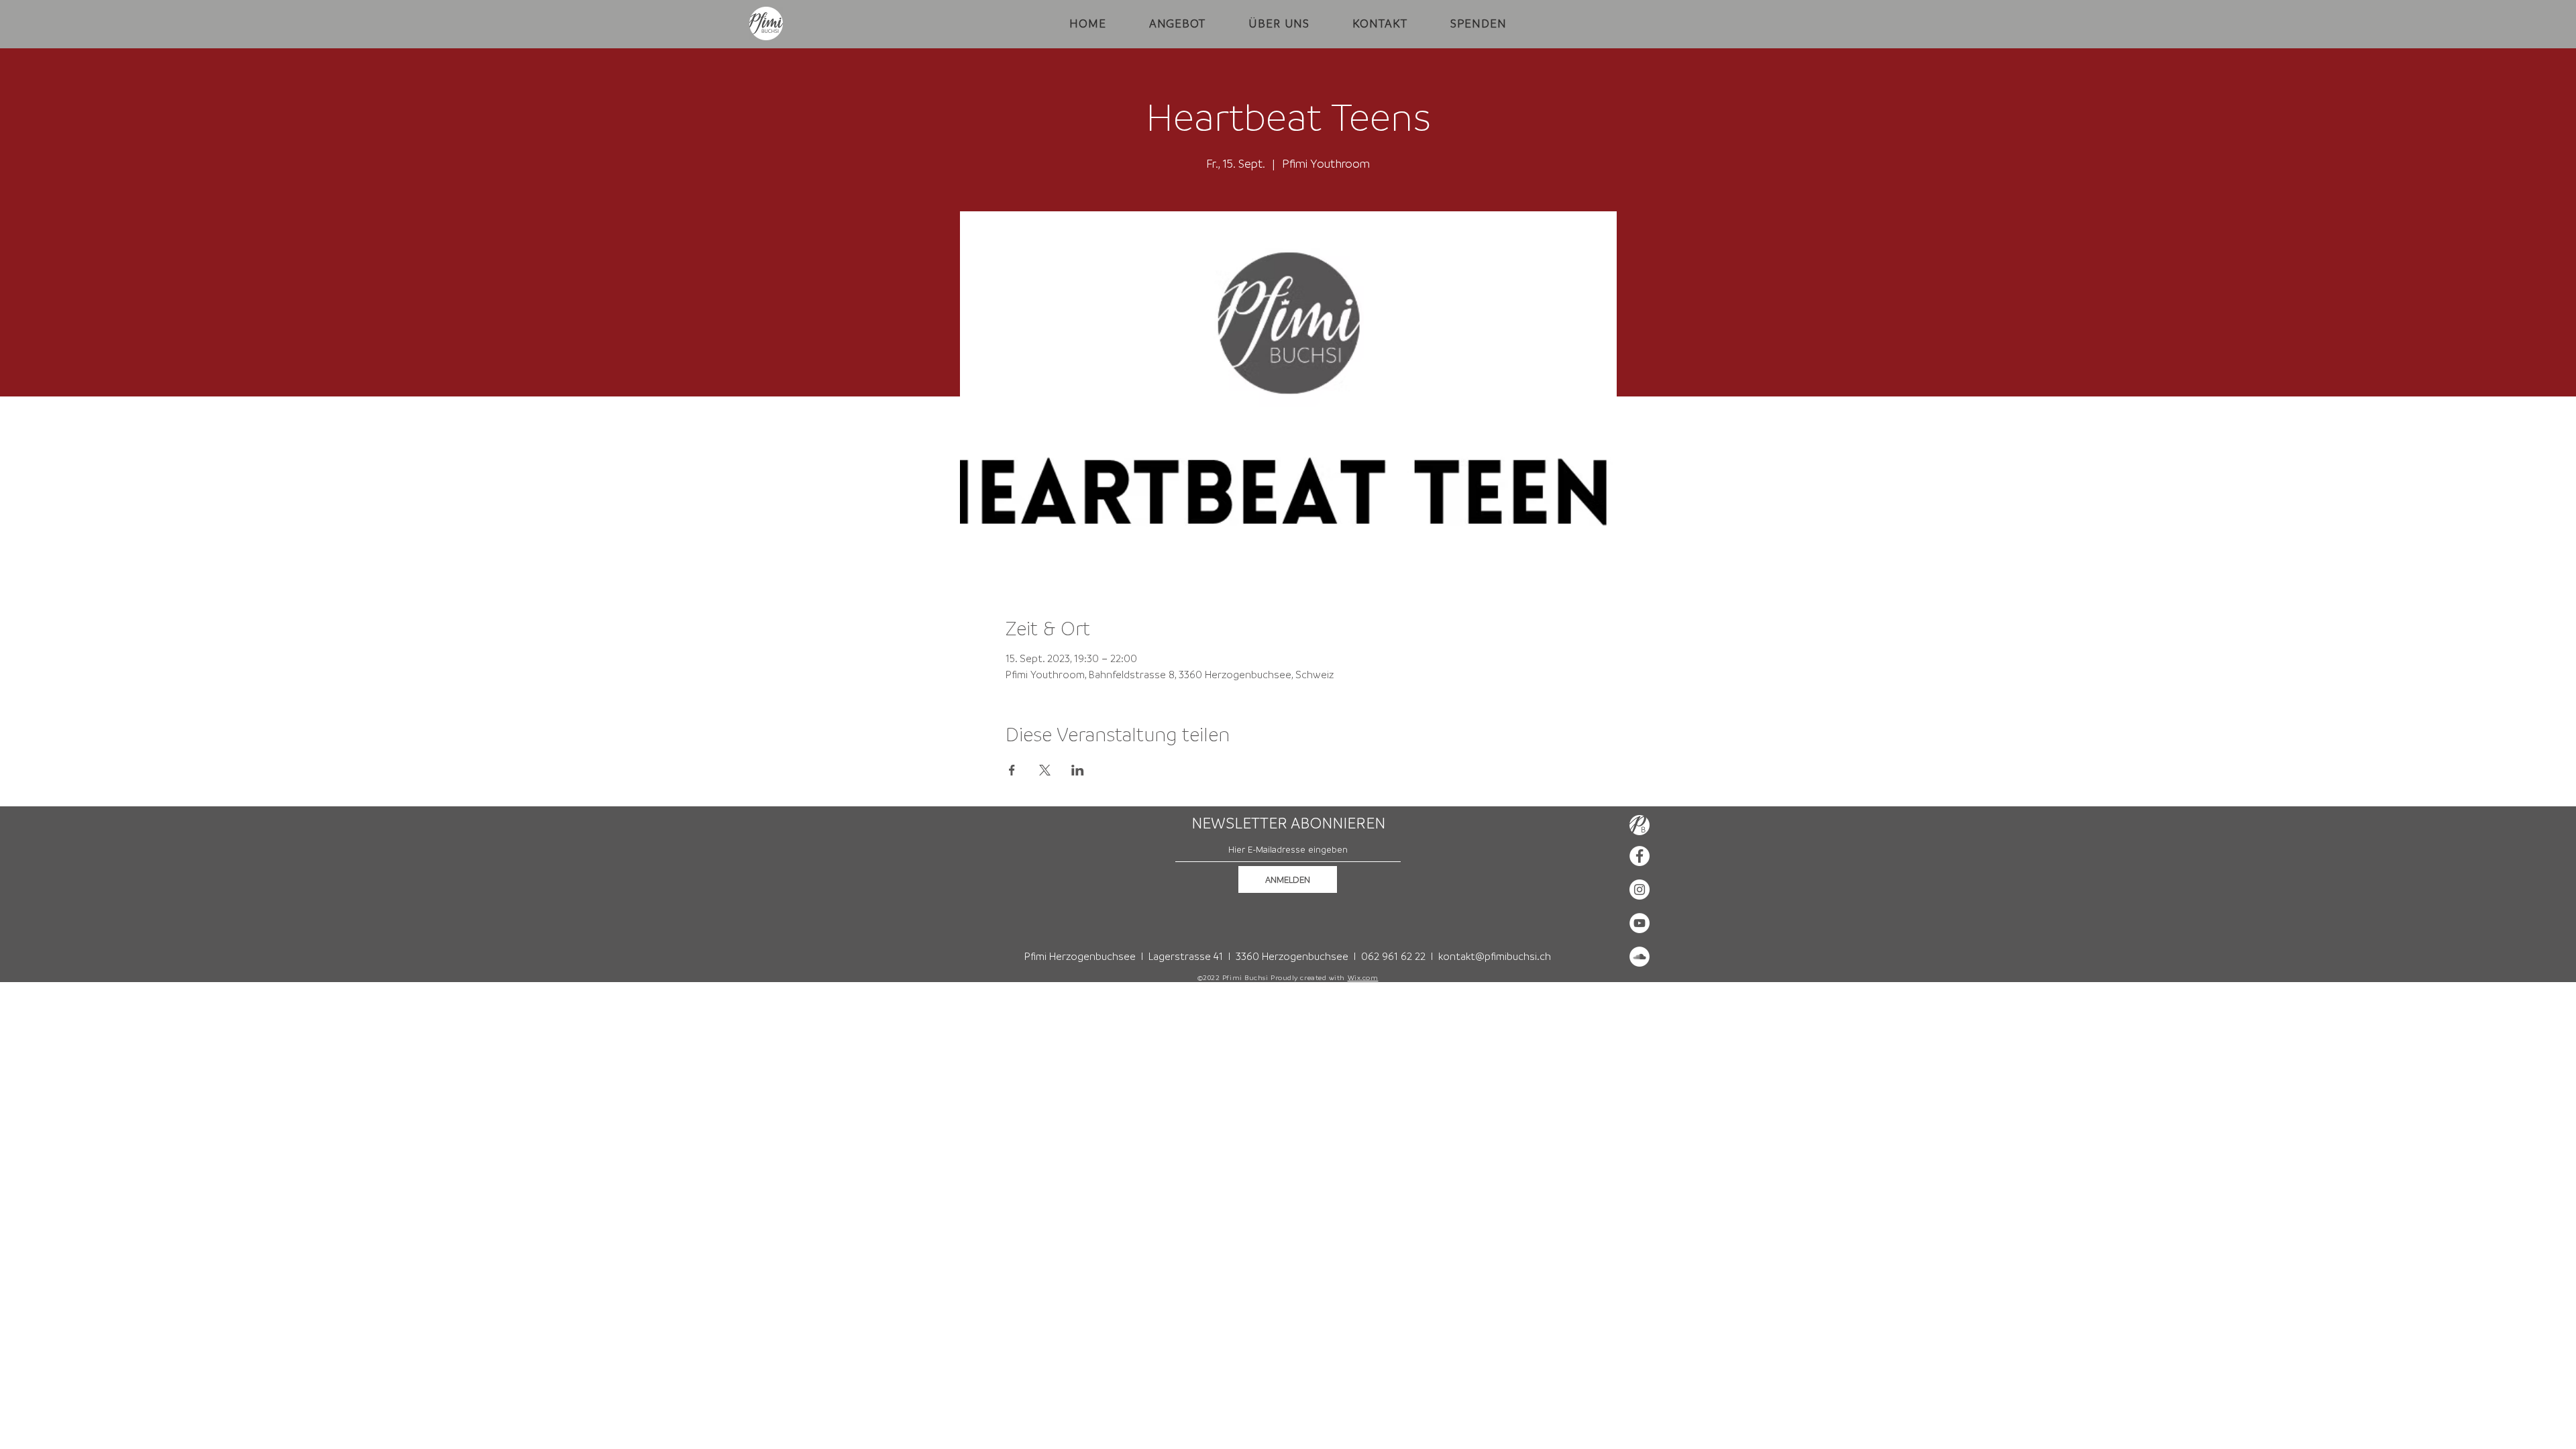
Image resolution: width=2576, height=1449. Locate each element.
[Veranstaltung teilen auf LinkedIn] (1078, 770)
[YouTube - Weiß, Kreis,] (1640, 923)
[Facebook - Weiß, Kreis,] (1640, 856)
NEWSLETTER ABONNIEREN (1288, 823)
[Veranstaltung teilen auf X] (1045, 770)
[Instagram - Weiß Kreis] (1640, 890)
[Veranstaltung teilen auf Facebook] (1012, 770)
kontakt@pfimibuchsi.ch (1495, 956)
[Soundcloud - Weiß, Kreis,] (1640, 957)
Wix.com (1363, 977)
